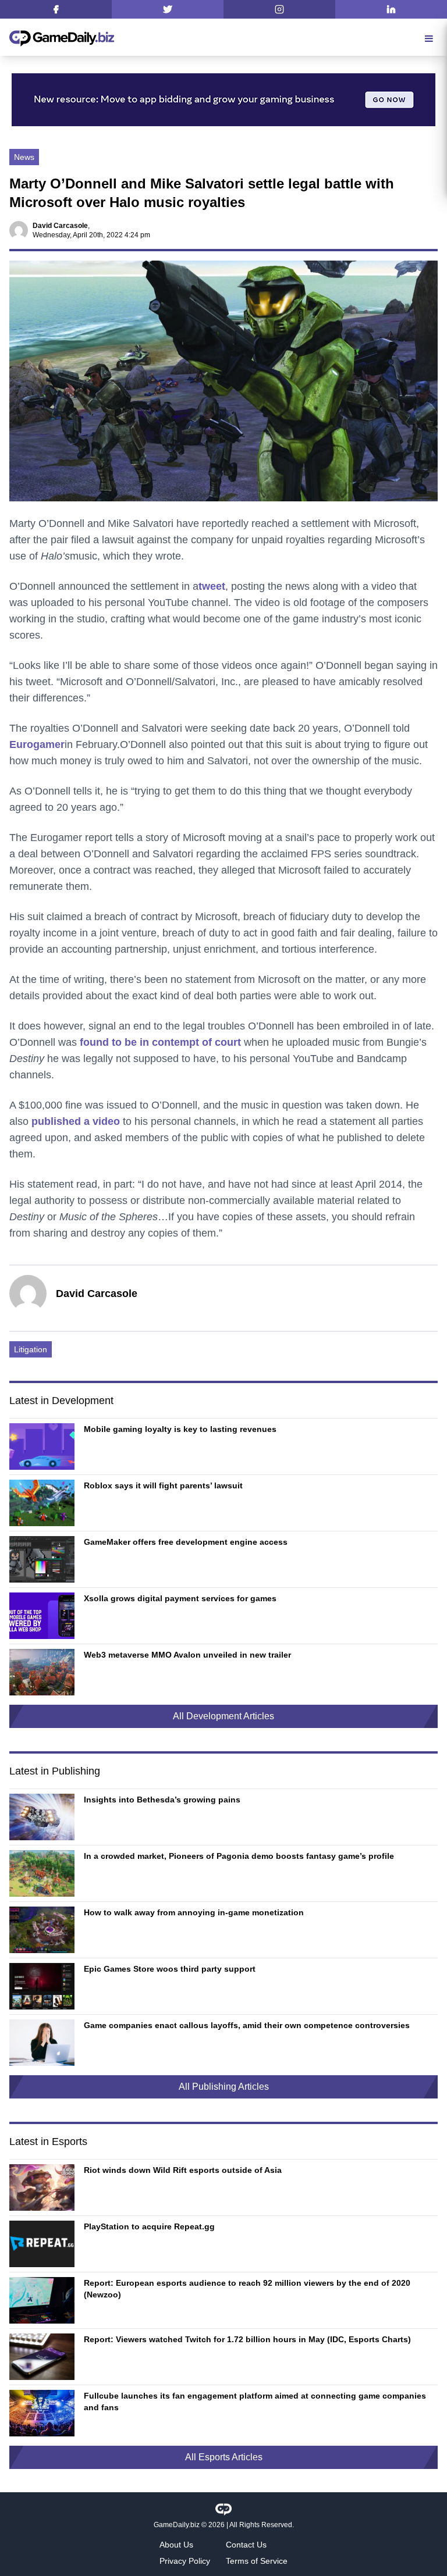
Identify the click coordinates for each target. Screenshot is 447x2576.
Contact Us (246, 2545)
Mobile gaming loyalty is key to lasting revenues (180, 1429)
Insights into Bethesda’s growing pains (162, 1800)
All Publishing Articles (224, 2087)
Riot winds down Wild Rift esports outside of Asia (183, 2170)
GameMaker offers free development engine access (186, 1542)
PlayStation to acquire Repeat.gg (149, 2226)
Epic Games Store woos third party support (170, 1969)
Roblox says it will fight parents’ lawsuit (163, 1485)
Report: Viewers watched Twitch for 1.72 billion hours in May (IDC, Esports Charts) (247, 2339)
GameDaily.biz (177, 2525)
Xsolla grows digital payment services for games (180, 1598)
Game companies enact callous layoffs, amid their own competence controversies (247, 2025)
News (24, 157)
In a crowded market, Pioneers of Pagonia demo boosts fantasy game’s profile (239, 1856)
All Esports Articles (224, 2457)
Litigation (31, 1349)
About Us (176, 2545)
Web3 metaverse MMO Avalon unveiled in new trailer (187, 1655)
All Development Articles (223, 1716)
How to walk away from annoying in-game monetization (194, 1912)
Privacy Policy (185, 2561)
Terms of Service (257, 2561)
